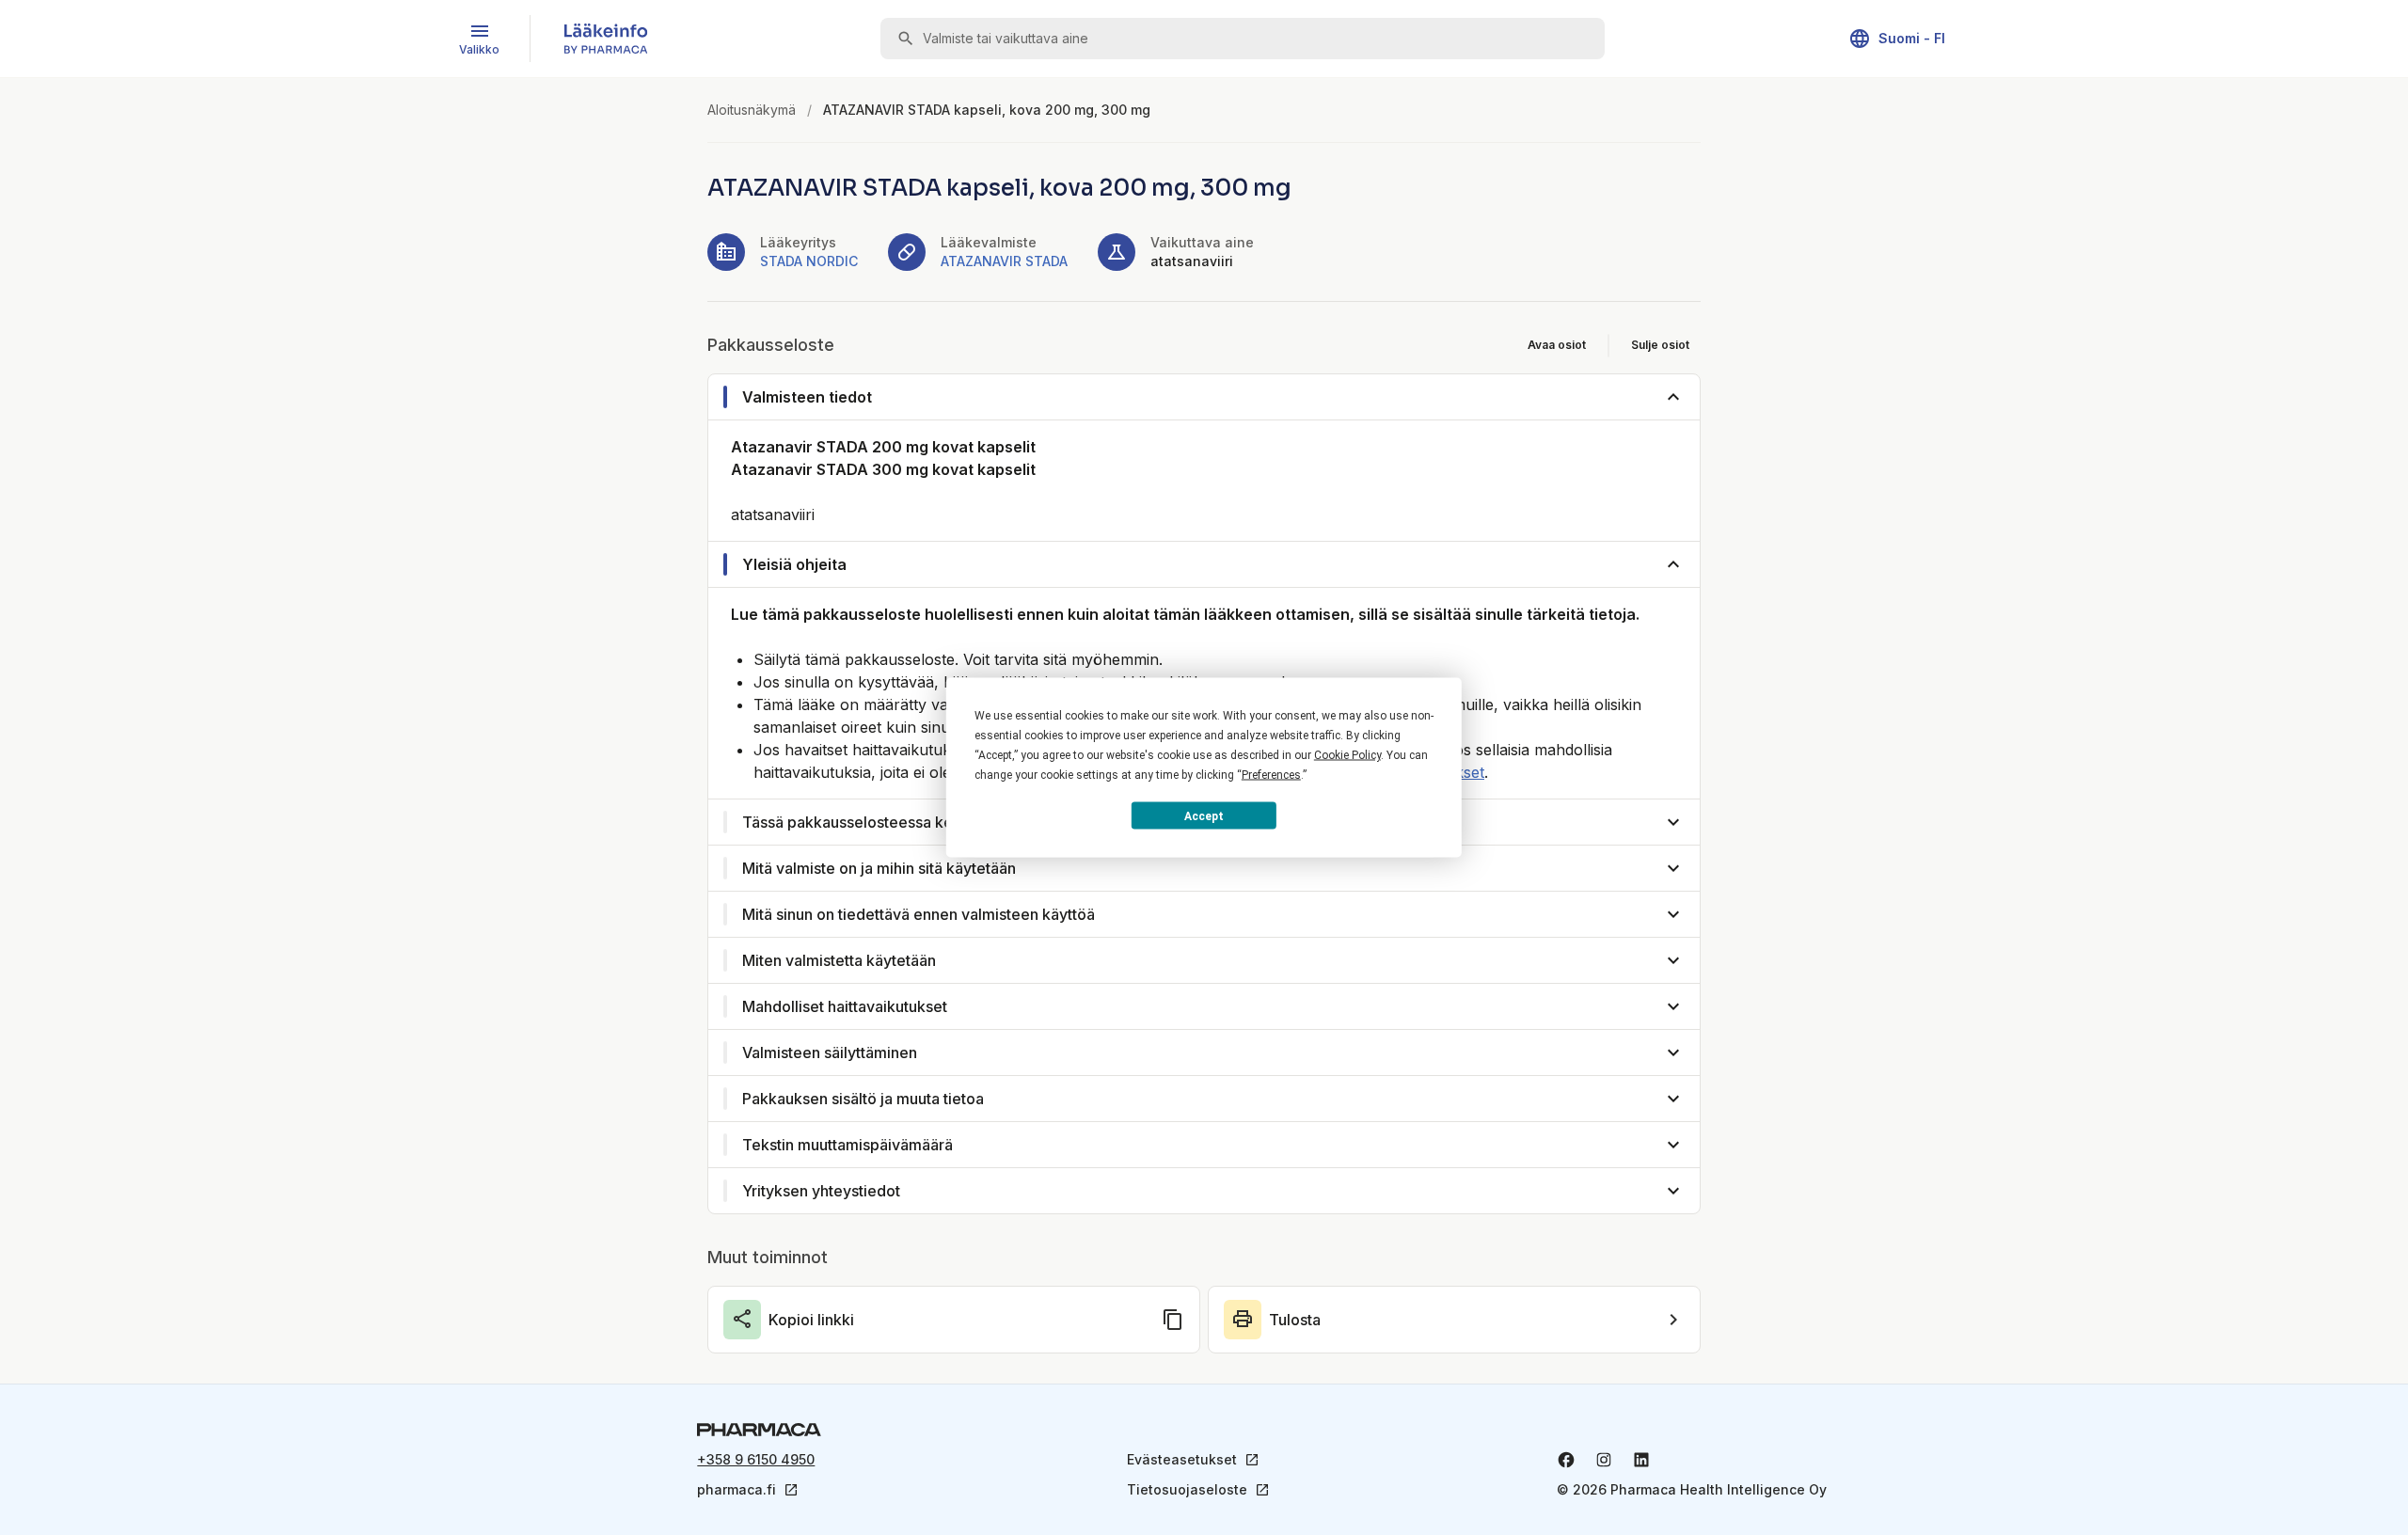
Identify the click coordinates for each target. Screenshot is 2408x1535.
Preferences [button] (1271, 775)
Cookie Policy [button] (1347, 755)
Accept (1204, 815)
